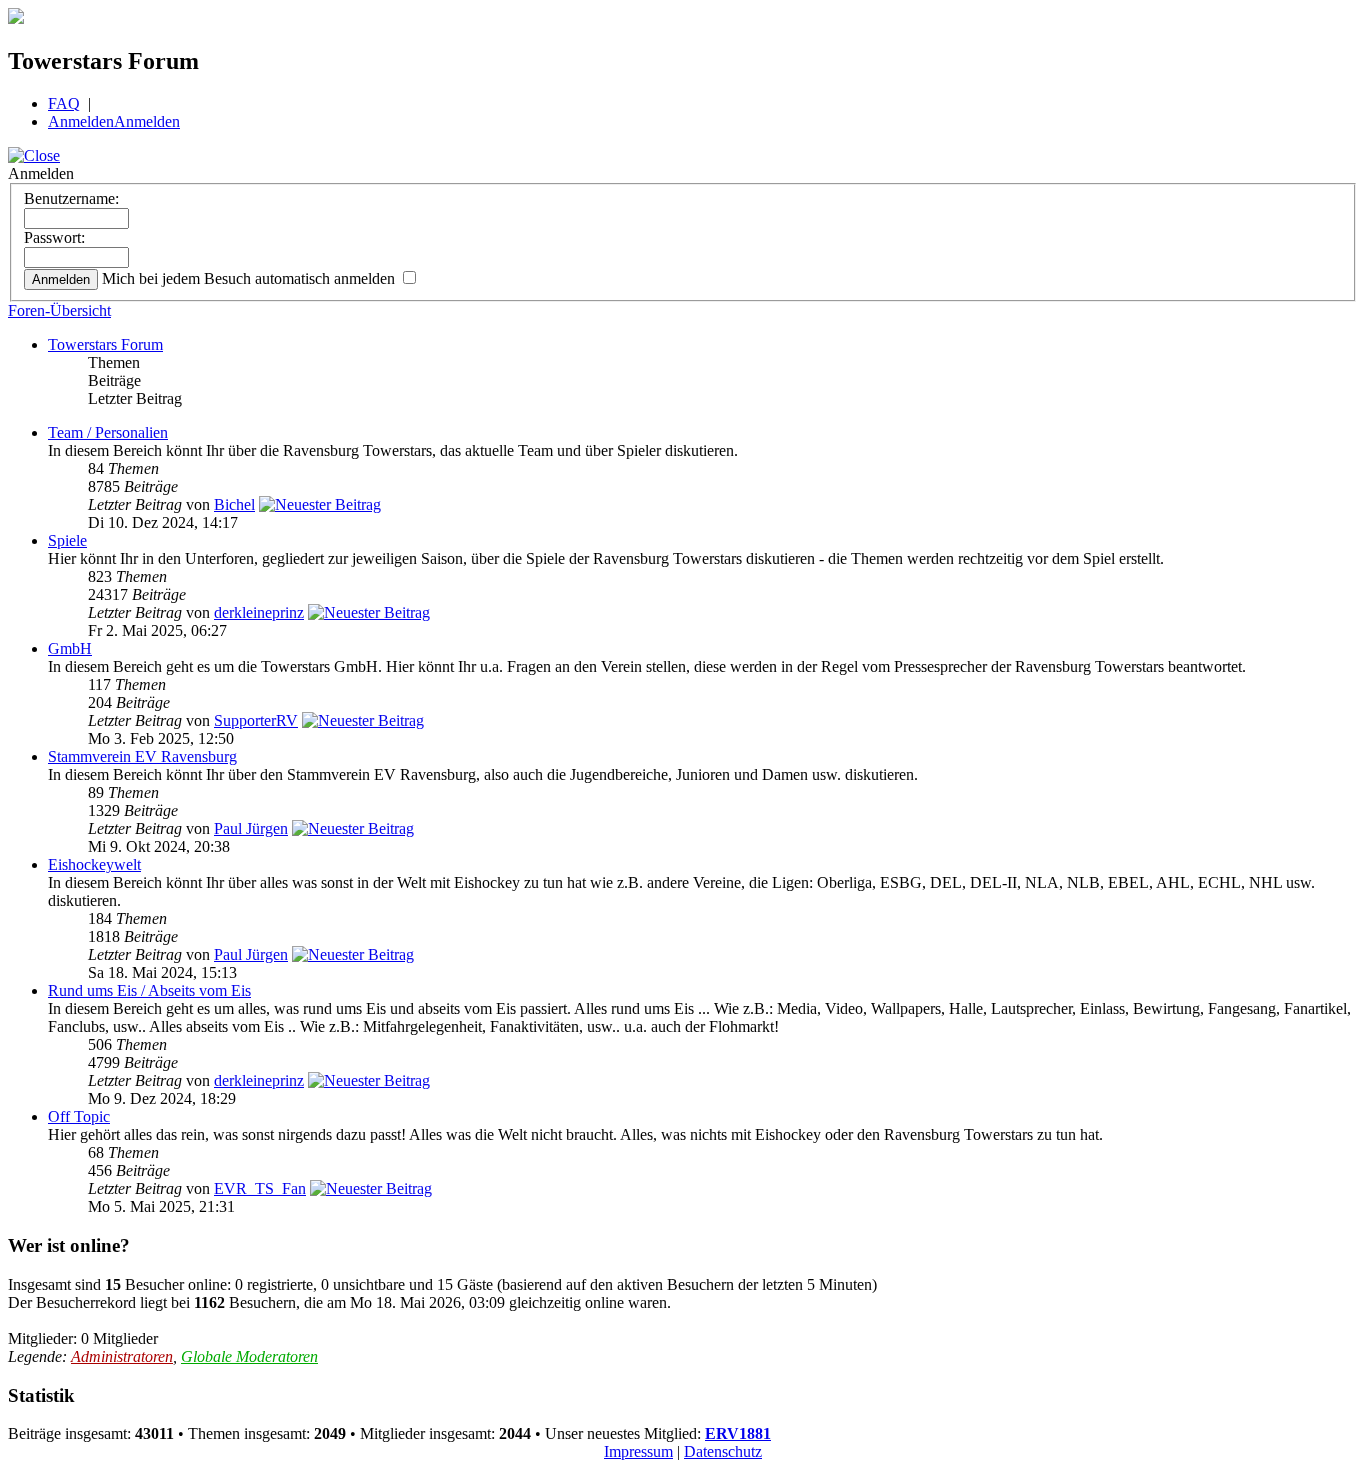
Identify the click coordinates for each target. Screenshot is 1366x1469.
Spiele (67, 540)
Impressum (638, 1451)
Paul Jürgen (251, 828)
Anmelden (81, 121)
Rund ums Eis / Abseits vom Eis (149, 990)
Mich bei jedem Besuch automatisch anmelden (250, 278)
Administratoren (122, 1356)
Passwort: (54, 237)
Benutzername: (71, 198)
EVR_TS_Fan (260, 1188)
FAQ (64, 103)
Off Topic (79, 1116)
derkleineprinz (259, 612)
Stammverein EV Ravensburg (142, 756)
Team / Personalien (108, 432)
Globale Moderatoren (249, 1356)
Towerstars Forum (105, 344)
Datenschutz (723, 1451)
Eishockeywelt (94, 864)
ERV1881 (738, 1433)
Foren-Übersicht (59, 310)
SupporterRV (256, 720)
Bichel (234, 504)
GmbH (70, 648)
